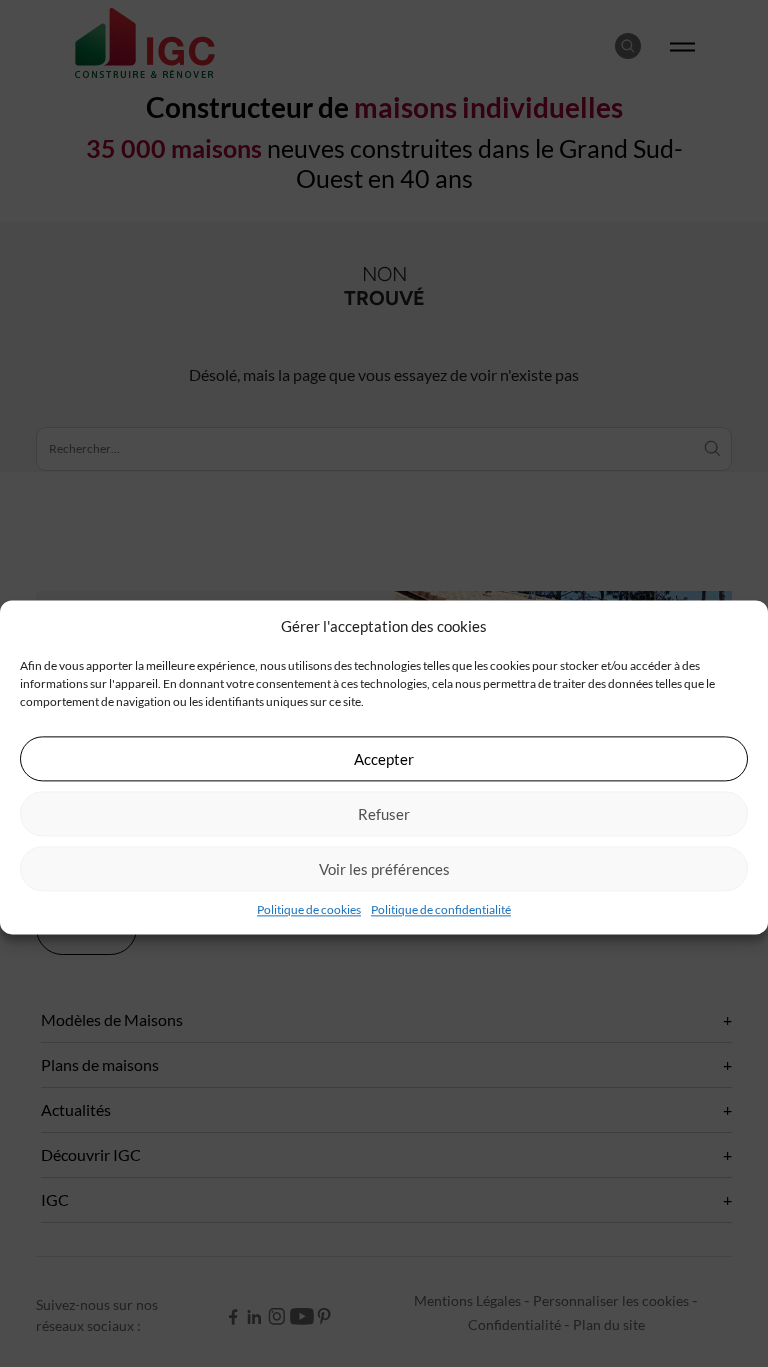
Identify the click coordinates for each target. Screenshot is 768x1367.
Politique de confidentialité (441, 909)
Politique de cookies (309, 909)
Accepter (384, 759)
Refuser (384, 814)
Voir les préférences (384, 869)
